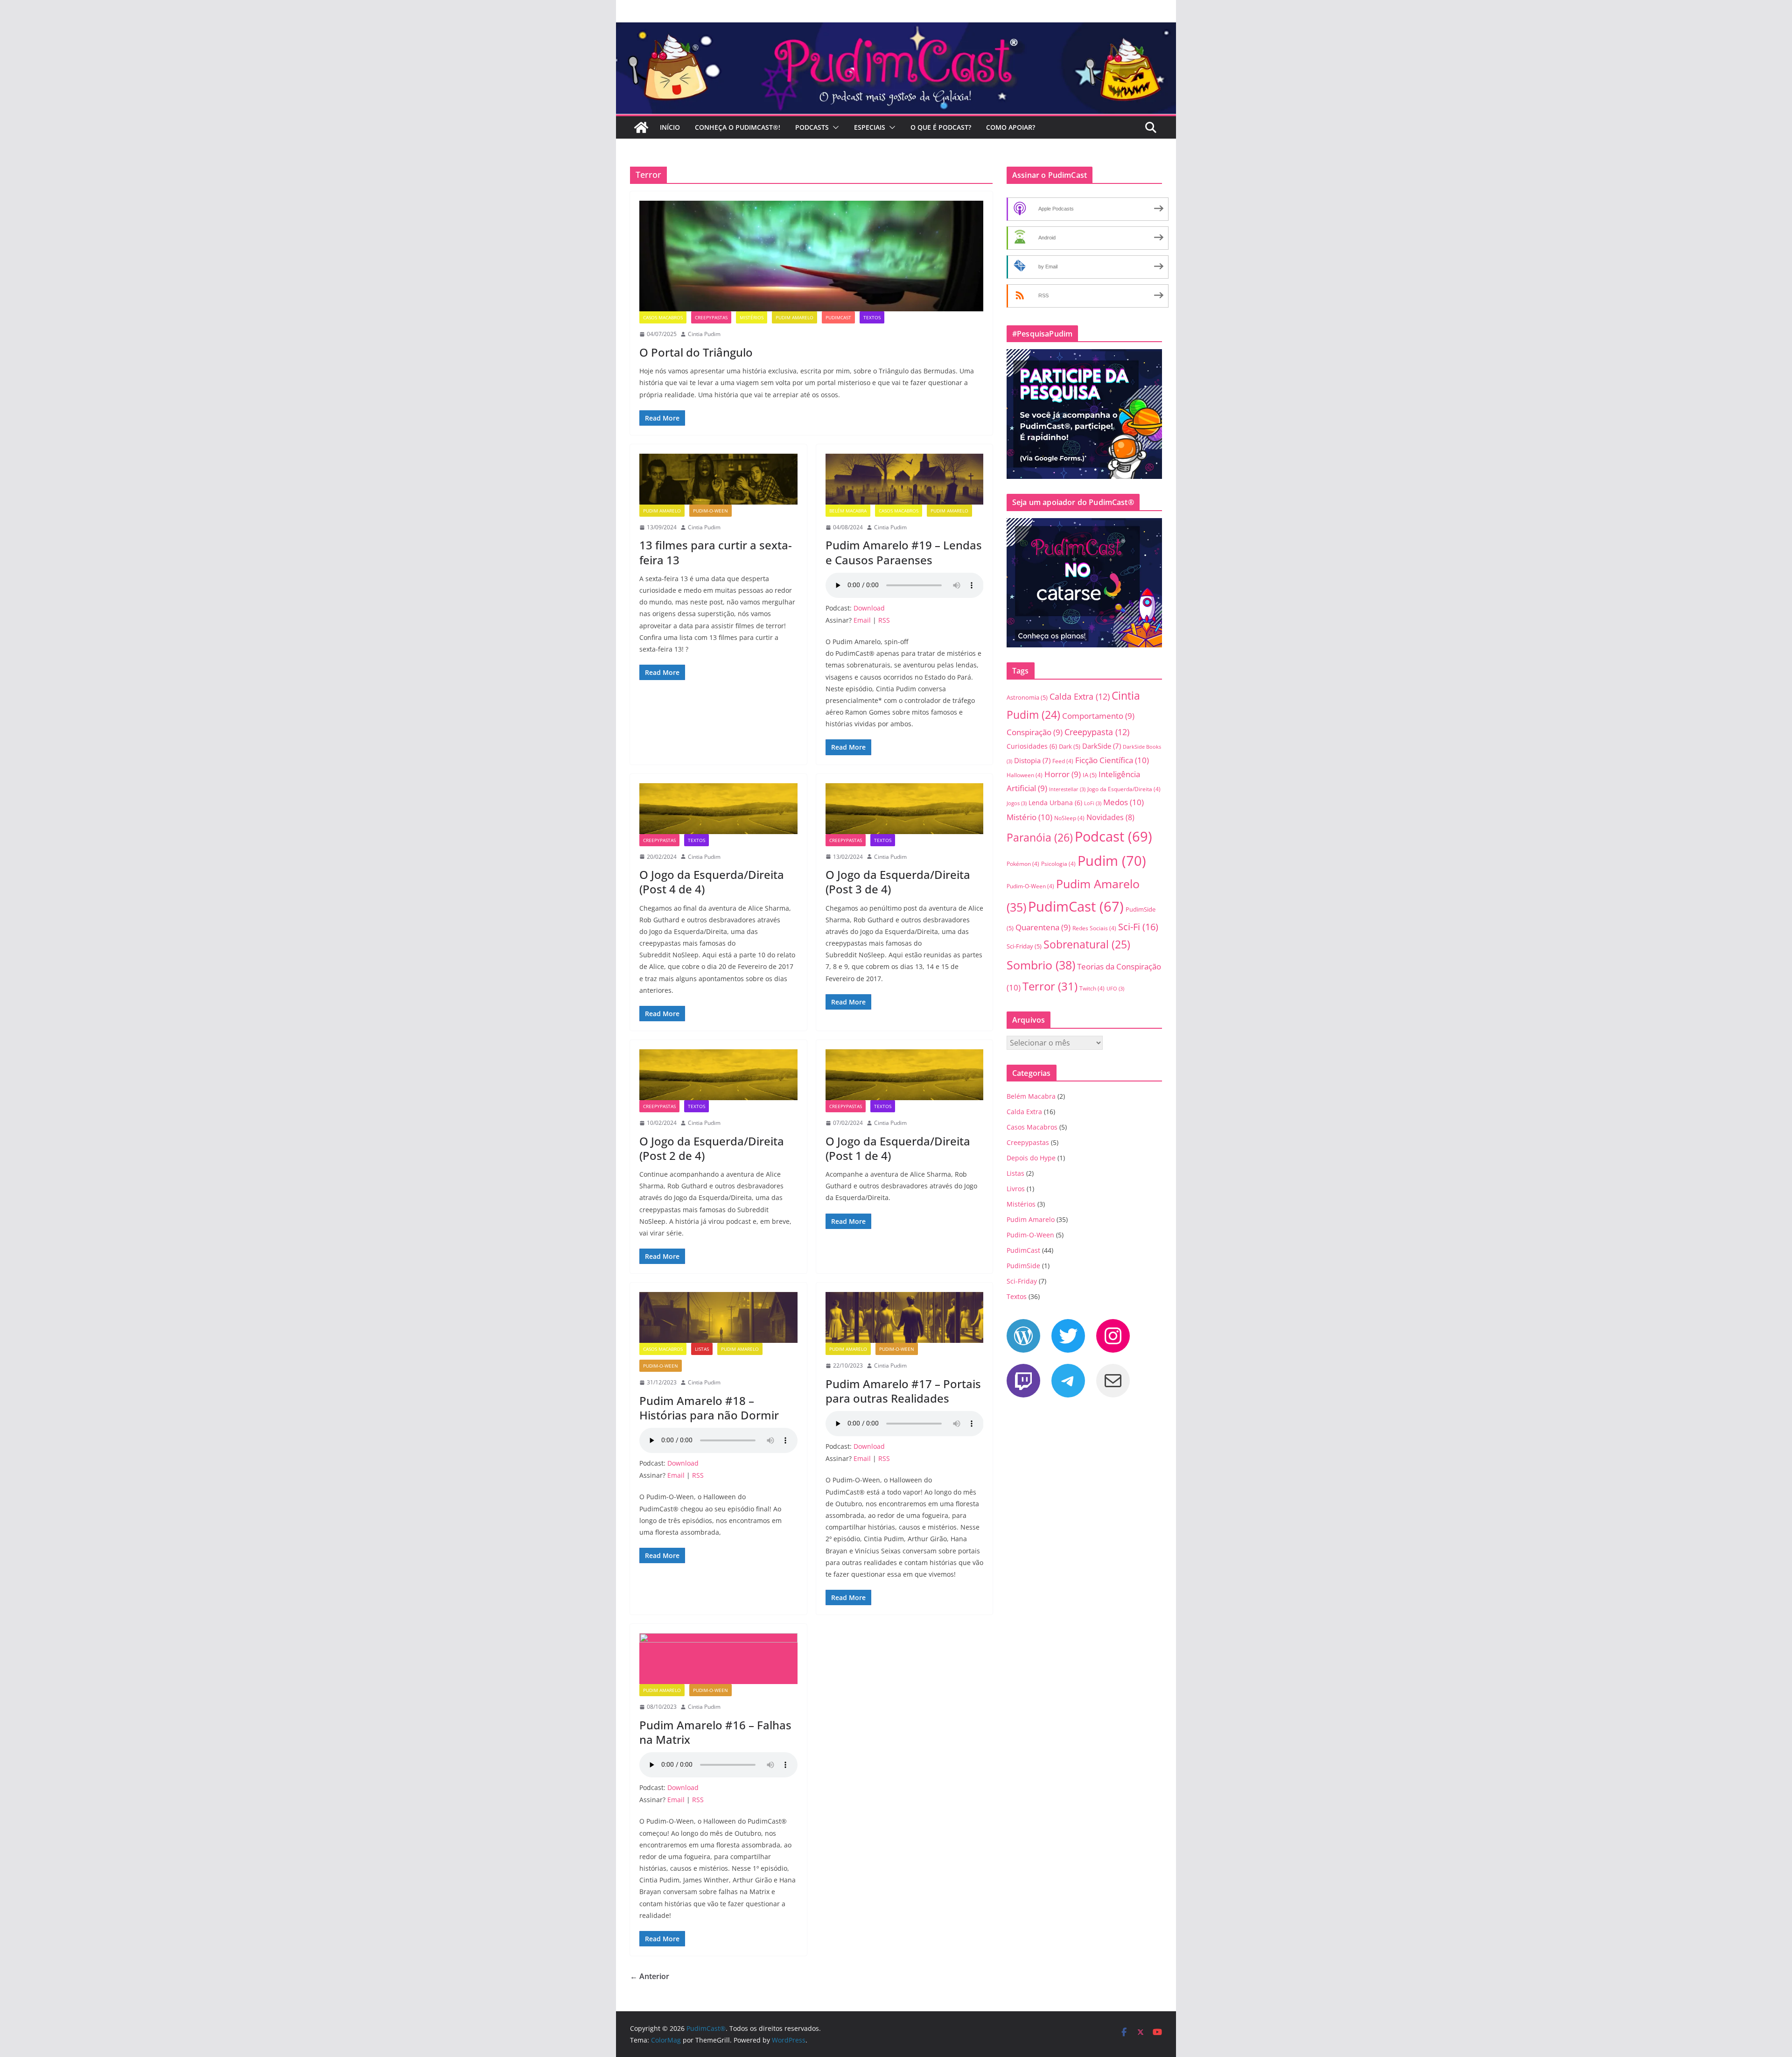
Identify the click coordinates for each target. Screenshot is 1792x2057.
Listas (702, 1349)
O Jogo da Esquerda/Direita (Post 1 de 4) (898, 1148)
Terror (1050, 986)
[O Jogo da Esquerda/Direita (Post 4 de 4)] (718, 809)
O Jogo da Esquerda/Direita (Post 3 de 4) (898, 882)
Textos (872, 317)
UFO (1115, 989)
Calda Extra (1080, 696)
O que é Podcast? (941, 127)
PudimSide (1023, 1266)
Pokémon (1023, 864)
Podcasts (812, 127)
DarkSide (1102, 746)
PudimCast (838, 317)
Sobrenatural (1087, 944)
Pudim (1112, 861)
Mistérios (752, 317)
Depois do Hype (1031, 1158)
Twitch (1092, 988)
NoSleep (1069, 818)
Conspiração (1035, 732)
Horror (1063, 774)
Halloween (1025, 775)
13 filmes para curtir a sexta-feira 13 (716, 552)
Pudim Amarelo (794, 317)
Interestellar (1067, 789)
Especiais (870, 127)
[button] (834, 127)
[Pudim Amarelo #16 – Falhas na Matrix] (718, 1659)
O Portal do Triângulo (696, 352)
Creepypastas (711, 317)
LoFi (1093, 803)
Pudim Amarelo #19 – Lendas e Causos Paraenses (904, 552)
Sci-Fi (1138, 927)
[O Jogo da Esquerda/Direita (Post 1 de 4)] (905, 1075)
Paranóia (1040, 837)
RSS (884, 620)
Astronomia (1027, 697)
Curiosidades (1032, 746)
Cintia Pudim (704, 334)
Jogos (1017, 803)
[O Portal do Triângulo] (811, 256)
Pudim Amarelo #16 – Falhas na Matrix (715, 1732)
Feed (1063, 761)
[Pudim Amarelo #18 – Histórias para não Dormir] (718, 1317)
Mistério (1029, 817)
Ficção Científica (1112, 760)
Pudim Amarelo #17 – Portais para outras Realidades (903, 1391)
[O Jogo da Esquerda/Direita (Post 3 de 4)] (905, 809)
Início (670, 127)
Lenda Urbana (1055, 803)
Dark (1070, 746)
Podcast (1113, 836)
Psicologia (1058, 864)
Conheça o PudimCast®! (738, 127)
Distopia (1032, 760)
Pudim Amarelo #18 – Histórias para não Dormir (709, 1408)
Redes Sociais (1094, 928)
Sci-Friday (1024, 946)
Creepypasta (1097, 732)
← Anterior (650, 1976)
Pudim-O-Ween (710, 511)
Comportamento (1098, 716)
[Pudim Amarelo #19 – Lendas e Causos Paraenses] (905, 479)
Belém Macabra (848, 511)
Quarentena (1043, 927)
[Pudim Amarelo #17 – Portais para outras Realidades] (905, 1317)
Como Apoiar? (1011, 127)
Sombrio (1041, 965)
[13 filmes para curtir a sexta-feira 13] (718, 479)
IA (1090, 775)
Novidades (1110, 817)
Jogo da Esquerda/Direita (1124, 789)
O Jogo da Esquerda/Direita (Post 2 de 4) (712, 1148)
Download (869, 608)
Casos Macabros (663, 317)
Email (862, 620)
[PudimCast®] (641, 127)
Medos (1123, 802)
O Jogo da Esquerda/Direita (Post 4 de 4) (712, 882)
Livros (1016, 1189)
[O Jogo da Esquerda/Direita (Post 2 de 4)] (718, 1075)
